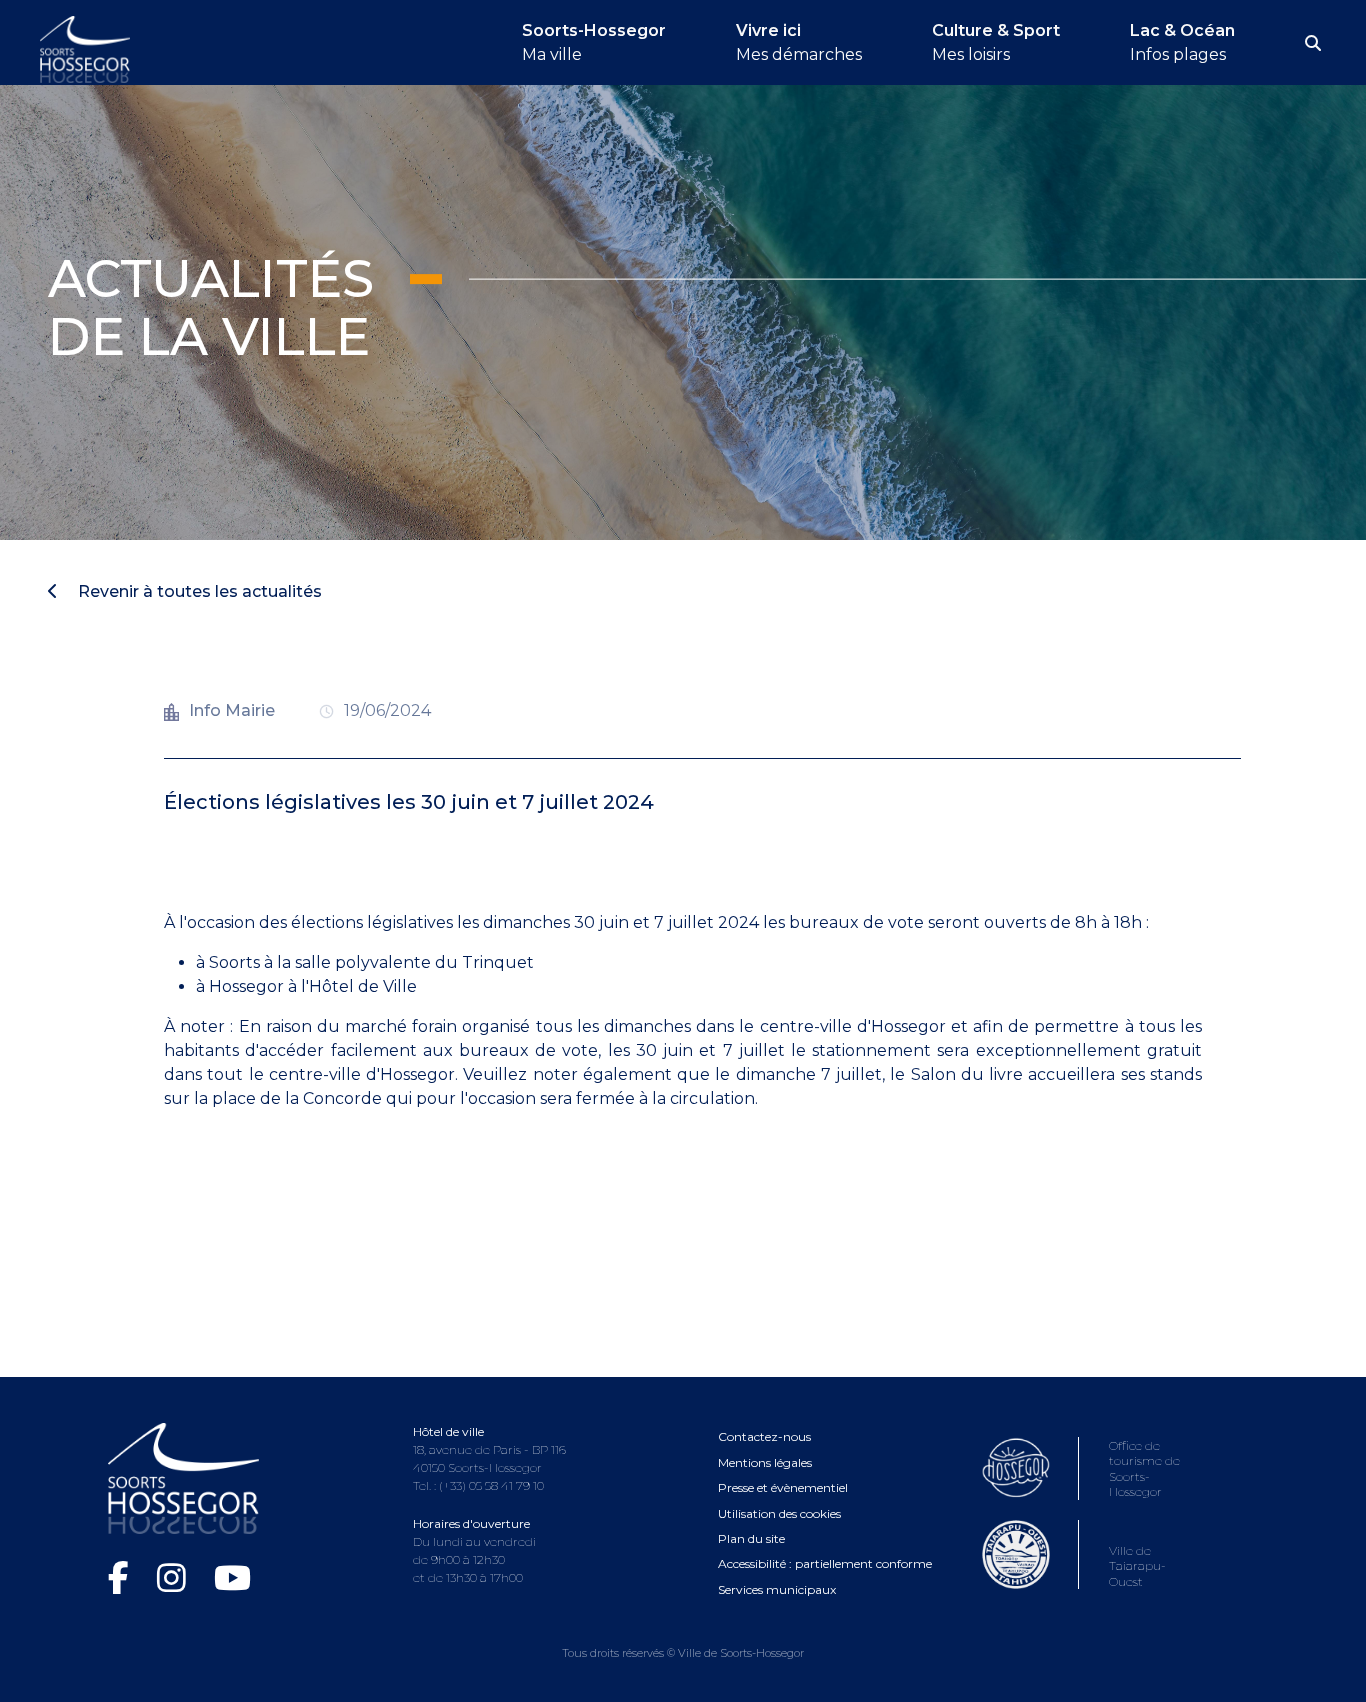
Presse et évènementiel (783, 1487)
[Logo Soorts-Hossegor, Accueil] (85, 47)
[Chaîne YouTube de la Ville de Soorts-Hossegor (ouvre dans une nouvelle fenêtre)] (232, 1578)
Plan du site (751, 1538)
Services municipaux (777, 1589)
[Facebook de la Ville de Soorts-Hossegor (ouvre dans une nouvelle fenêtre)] (122, 1578)
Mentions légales (765, 1462)
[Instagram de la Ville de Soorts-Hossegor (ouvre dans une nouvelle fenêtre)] (175, 1578)
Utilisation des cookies (779, 1513)
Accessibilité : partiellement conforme (825, 1563)
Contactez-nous (764, 1436)
